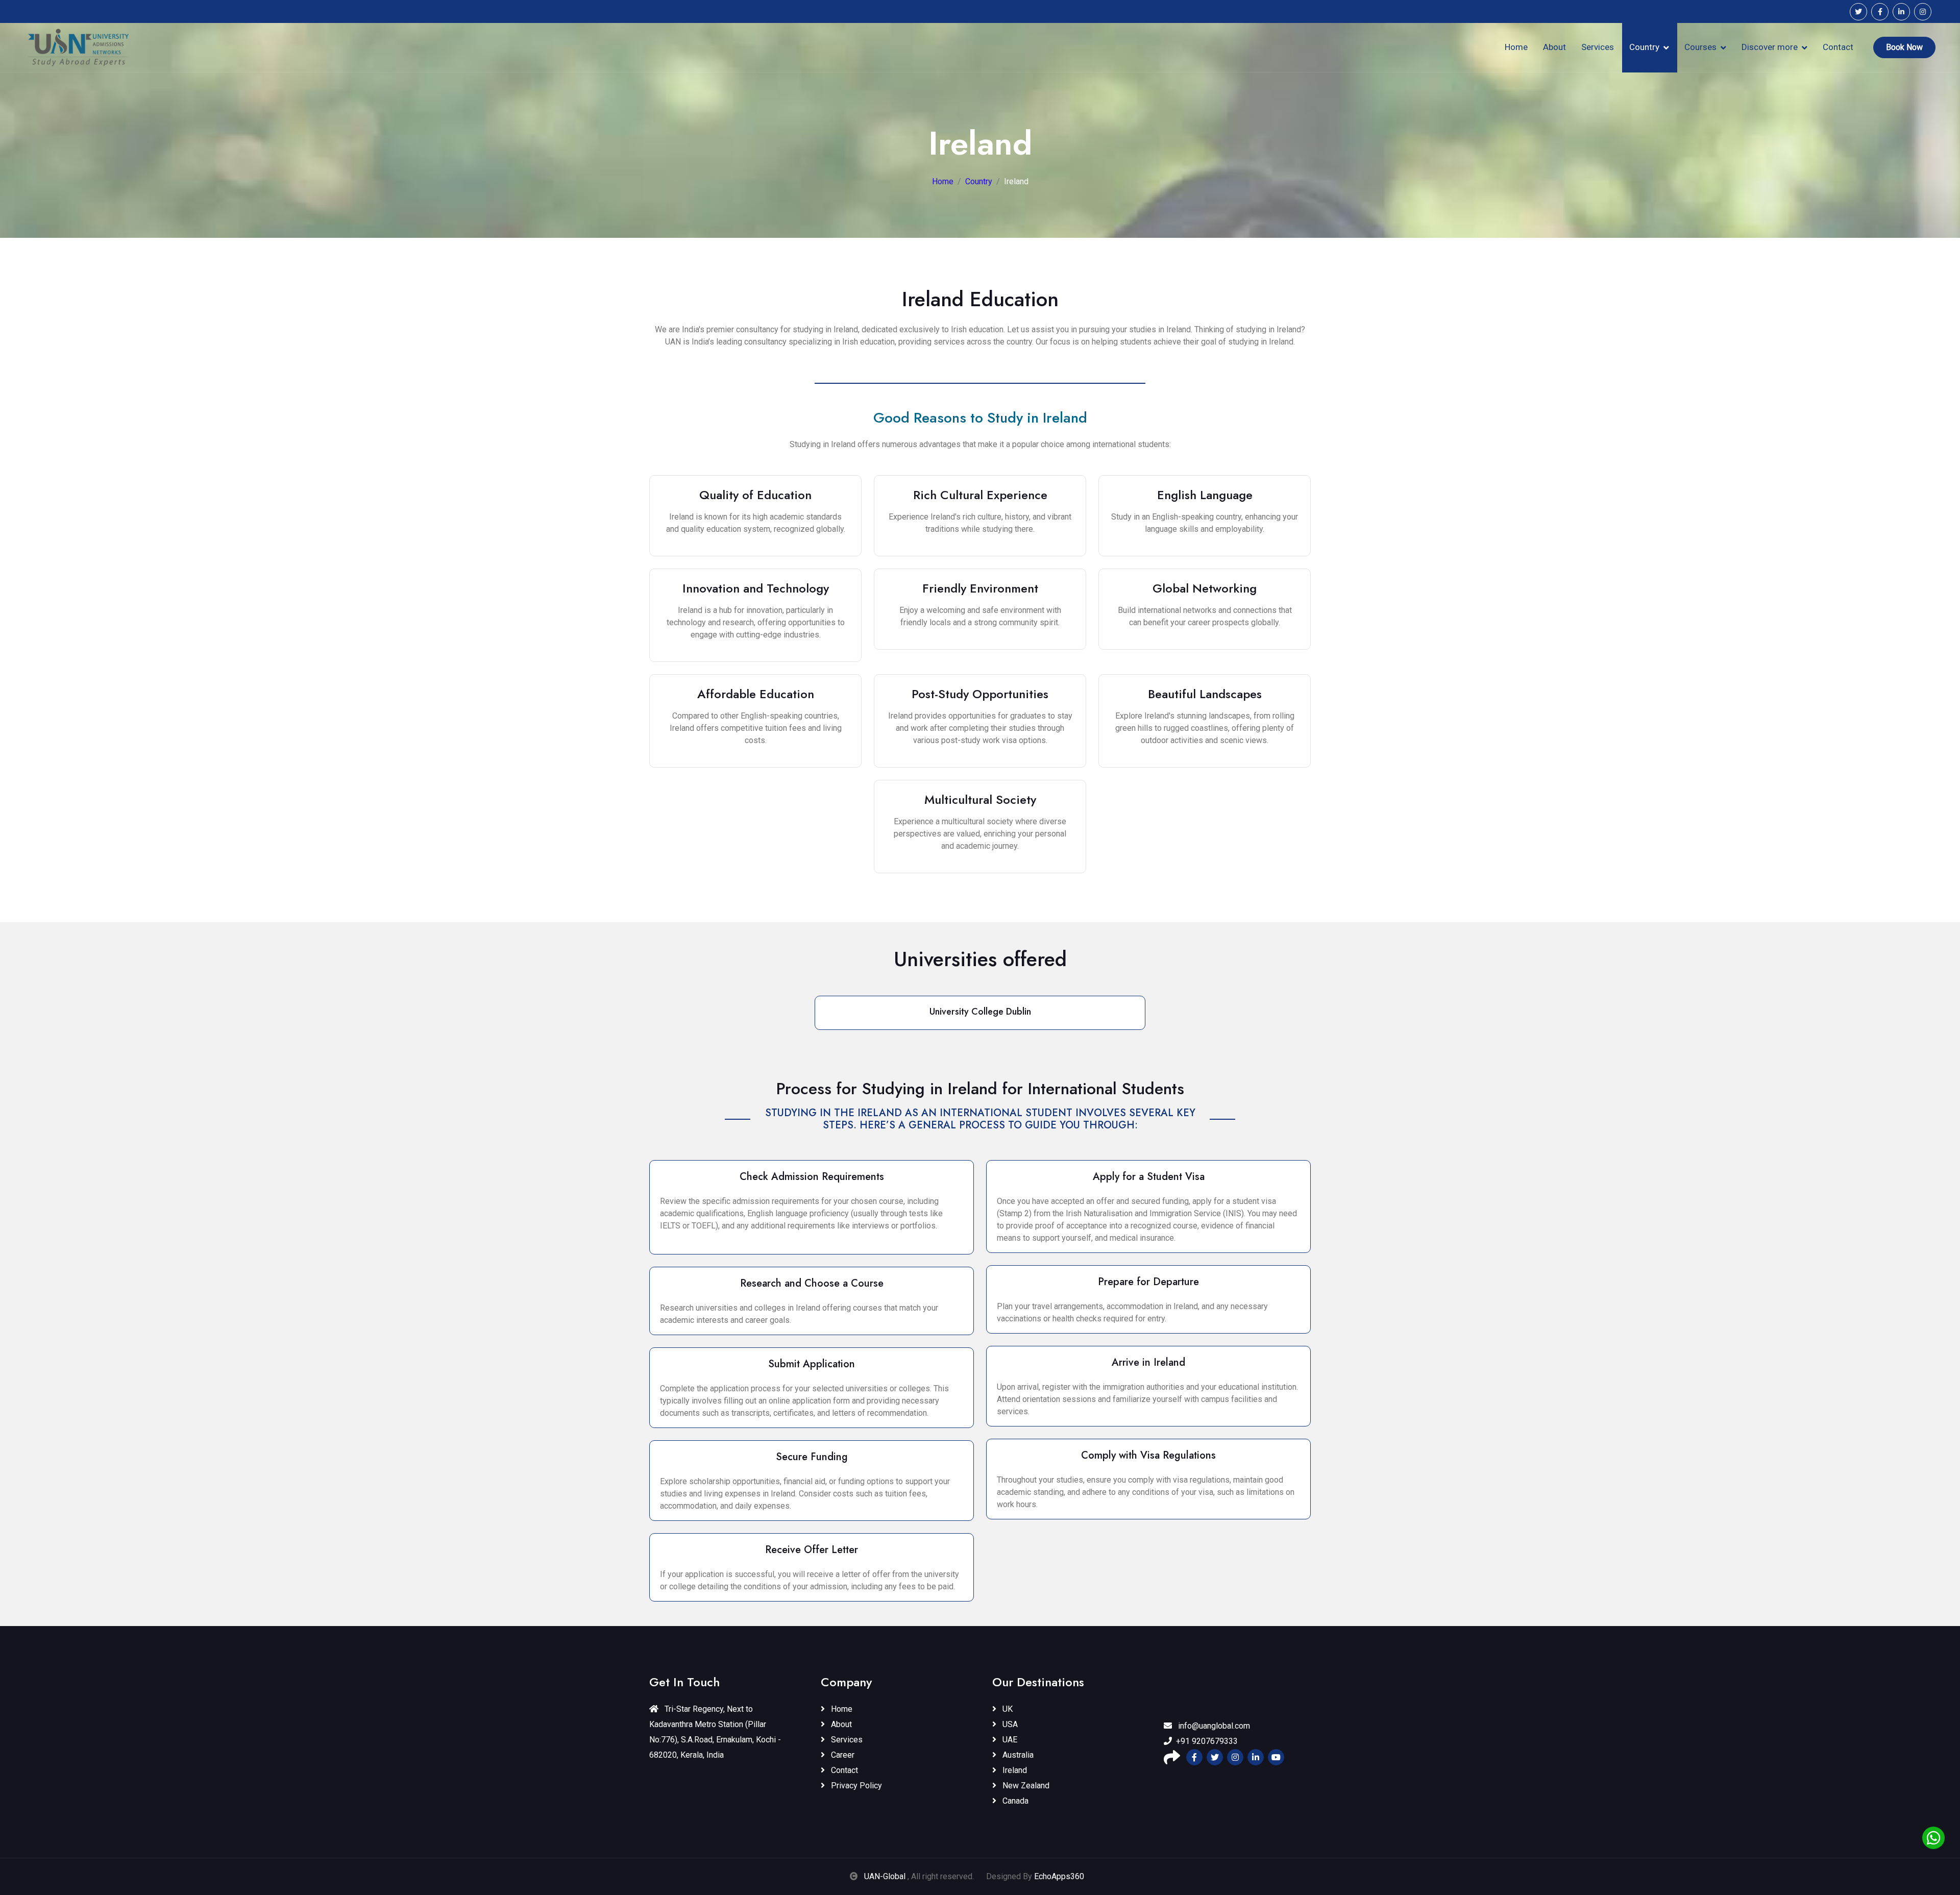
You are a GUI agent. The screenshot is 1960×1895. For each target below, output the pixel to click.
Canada (1014, 1801)
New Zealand (1025, 1786)
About (1554, 47)
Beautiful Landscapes (1205, 694)
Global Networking (1205, 588)
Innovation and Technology (756, 588)
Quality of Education (755, 495)
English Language (1205, 495)
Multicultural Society (980, 799)
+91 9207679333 (1207, 1741)
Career (842, 1755)
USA (1009, 1724)
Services (1598, 47)
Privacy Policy (855, 1786)
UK (1007, 1709)
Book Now (1904, 47)
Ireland (1014, 1770)
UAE (1009, 1740)
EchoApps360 (1059, 1876)
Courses (1700, 47)
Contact (1838, 47)
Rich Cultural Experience (980, 495)
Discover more (1770, 47)
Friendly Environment (980, 588)
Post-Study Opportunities (980, 694)
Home (1516, 47)
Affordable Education (756, 694)
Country (1644, 47)
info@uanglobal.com (1213, 1726)
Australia (1017, 1755)
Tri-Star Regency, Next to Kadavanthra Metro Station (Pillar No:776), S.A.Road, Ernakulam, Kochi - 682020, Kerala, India (715, 1732)
